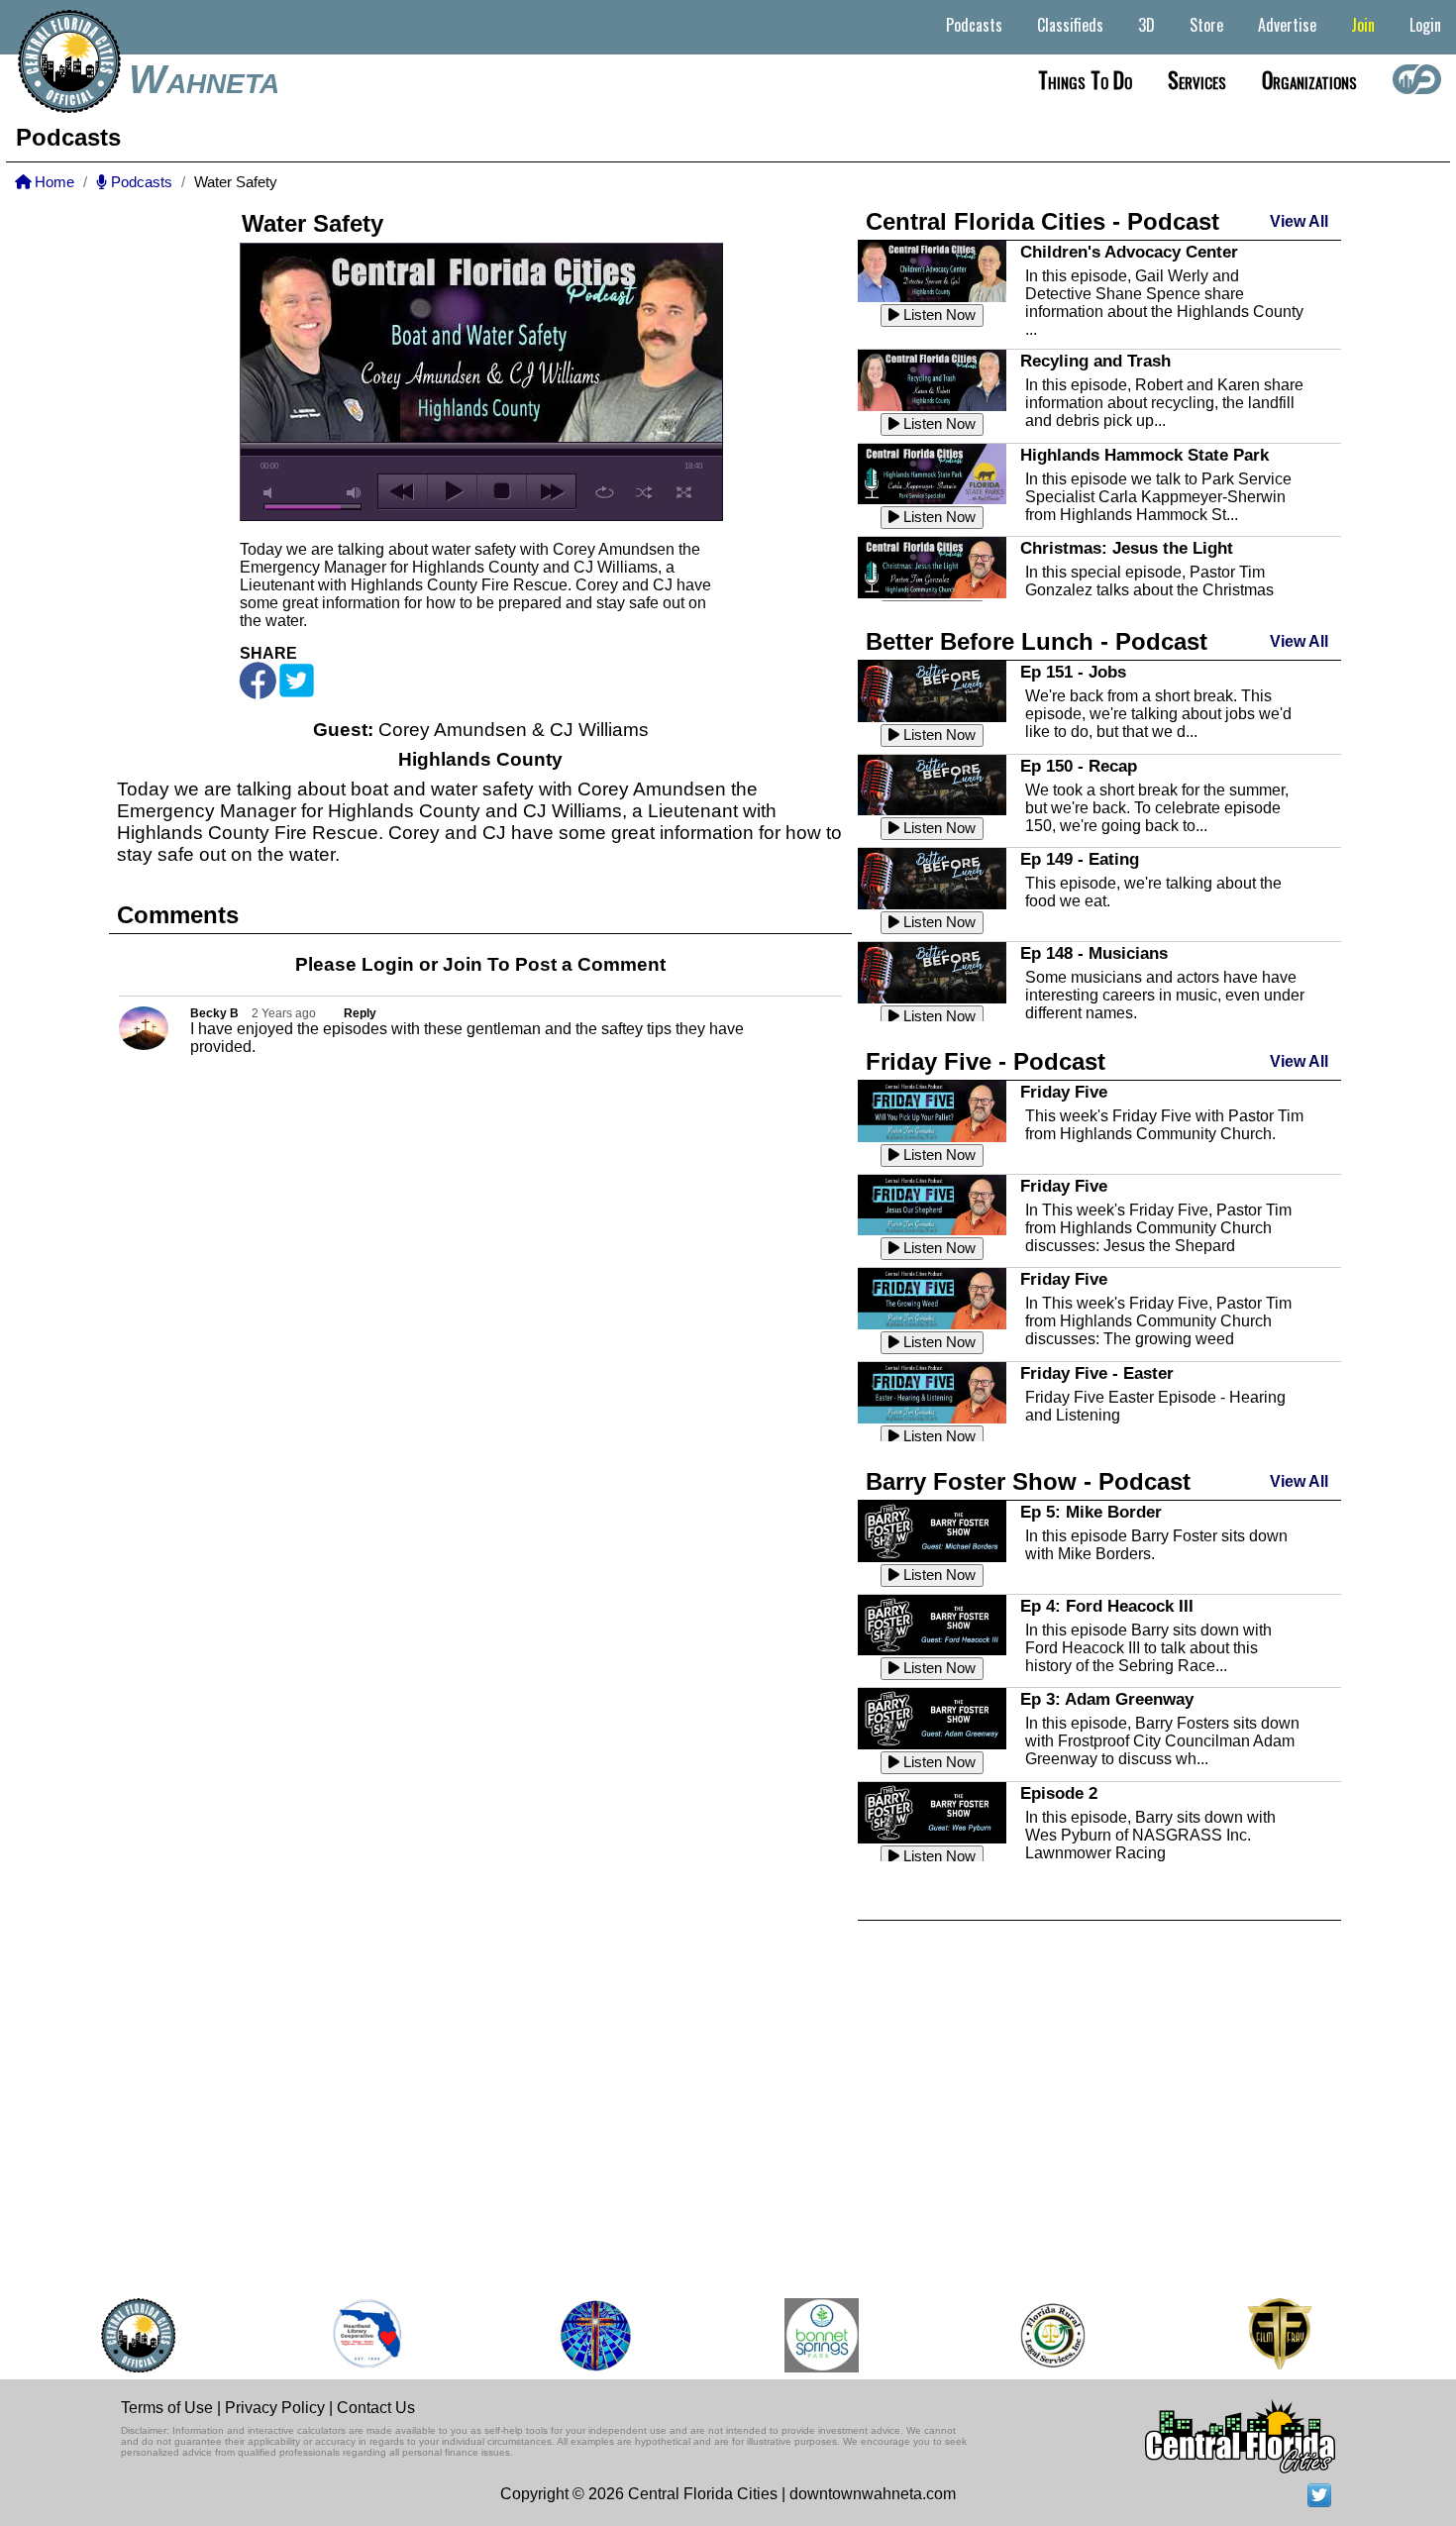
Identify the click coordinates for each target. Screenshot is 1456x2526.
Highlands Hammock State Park (1144, 455)
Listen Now (937, 315)
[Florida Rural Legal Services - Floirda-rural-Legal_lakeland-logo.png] (1028, 2335)
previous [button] (403, 491)
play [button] (452, 491)
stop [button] (502, 491)
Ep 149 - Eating (1080, 859)
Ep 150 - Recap (1079, 766)
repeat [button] (605, 492)
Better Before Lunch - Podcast (1037, 641)
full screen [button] (684, 492)
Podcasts (974, 25)
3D (1146, 25)
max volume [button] (355, 493)
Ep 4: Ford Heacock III (1107, 1606)
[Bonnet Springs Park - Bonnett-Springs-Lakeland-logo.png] (798, 2335)
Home (52, 182)
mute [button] (271, 493)
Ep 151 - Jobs (1073, 672)
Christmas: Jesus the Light (1127, 548)
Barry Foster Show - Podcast (1028, 1481)
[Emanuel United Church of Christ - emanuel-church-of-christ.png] (572, 2335)
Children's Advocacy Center (1129, 252)
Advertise (1287, 25)
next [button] (551, 491)
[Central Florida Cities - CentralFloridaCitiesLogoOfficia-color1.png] (114, 2335)
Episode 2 (1059, 1793)
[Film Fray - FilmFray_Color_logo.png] (1255, 2335)
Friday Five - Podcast (986, 1061)
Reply (360, 1013)
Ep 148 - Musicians (1094, 953)
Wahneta (204, 79)
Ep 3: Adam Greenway (1107, 1699)
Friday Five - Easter (1097, 1373)
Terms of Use (167, 2408)
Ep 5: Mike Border (1091, 1512)
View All (1299, 221)
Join (1363, 25)
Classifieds (1070, 25)
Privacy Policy (275, 2408)
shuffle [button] (644, 492)
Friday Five (1064, 1092)
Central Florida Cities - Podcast (1042, 221)
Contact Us (376, 2408)
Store (1206, 25)
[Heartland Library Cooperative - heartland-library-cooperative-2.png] (344, 2335)
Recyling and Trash (1095, 361)
